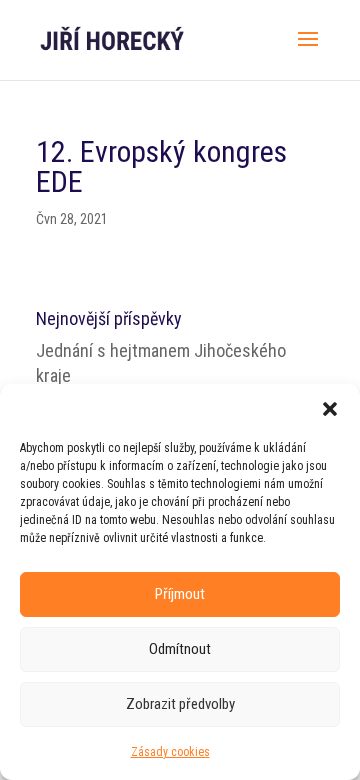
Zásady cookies (170, 752)
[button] (330, 409)
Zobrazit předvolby (180, 704)
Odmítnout (180, 649)
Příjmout (180, 594)
